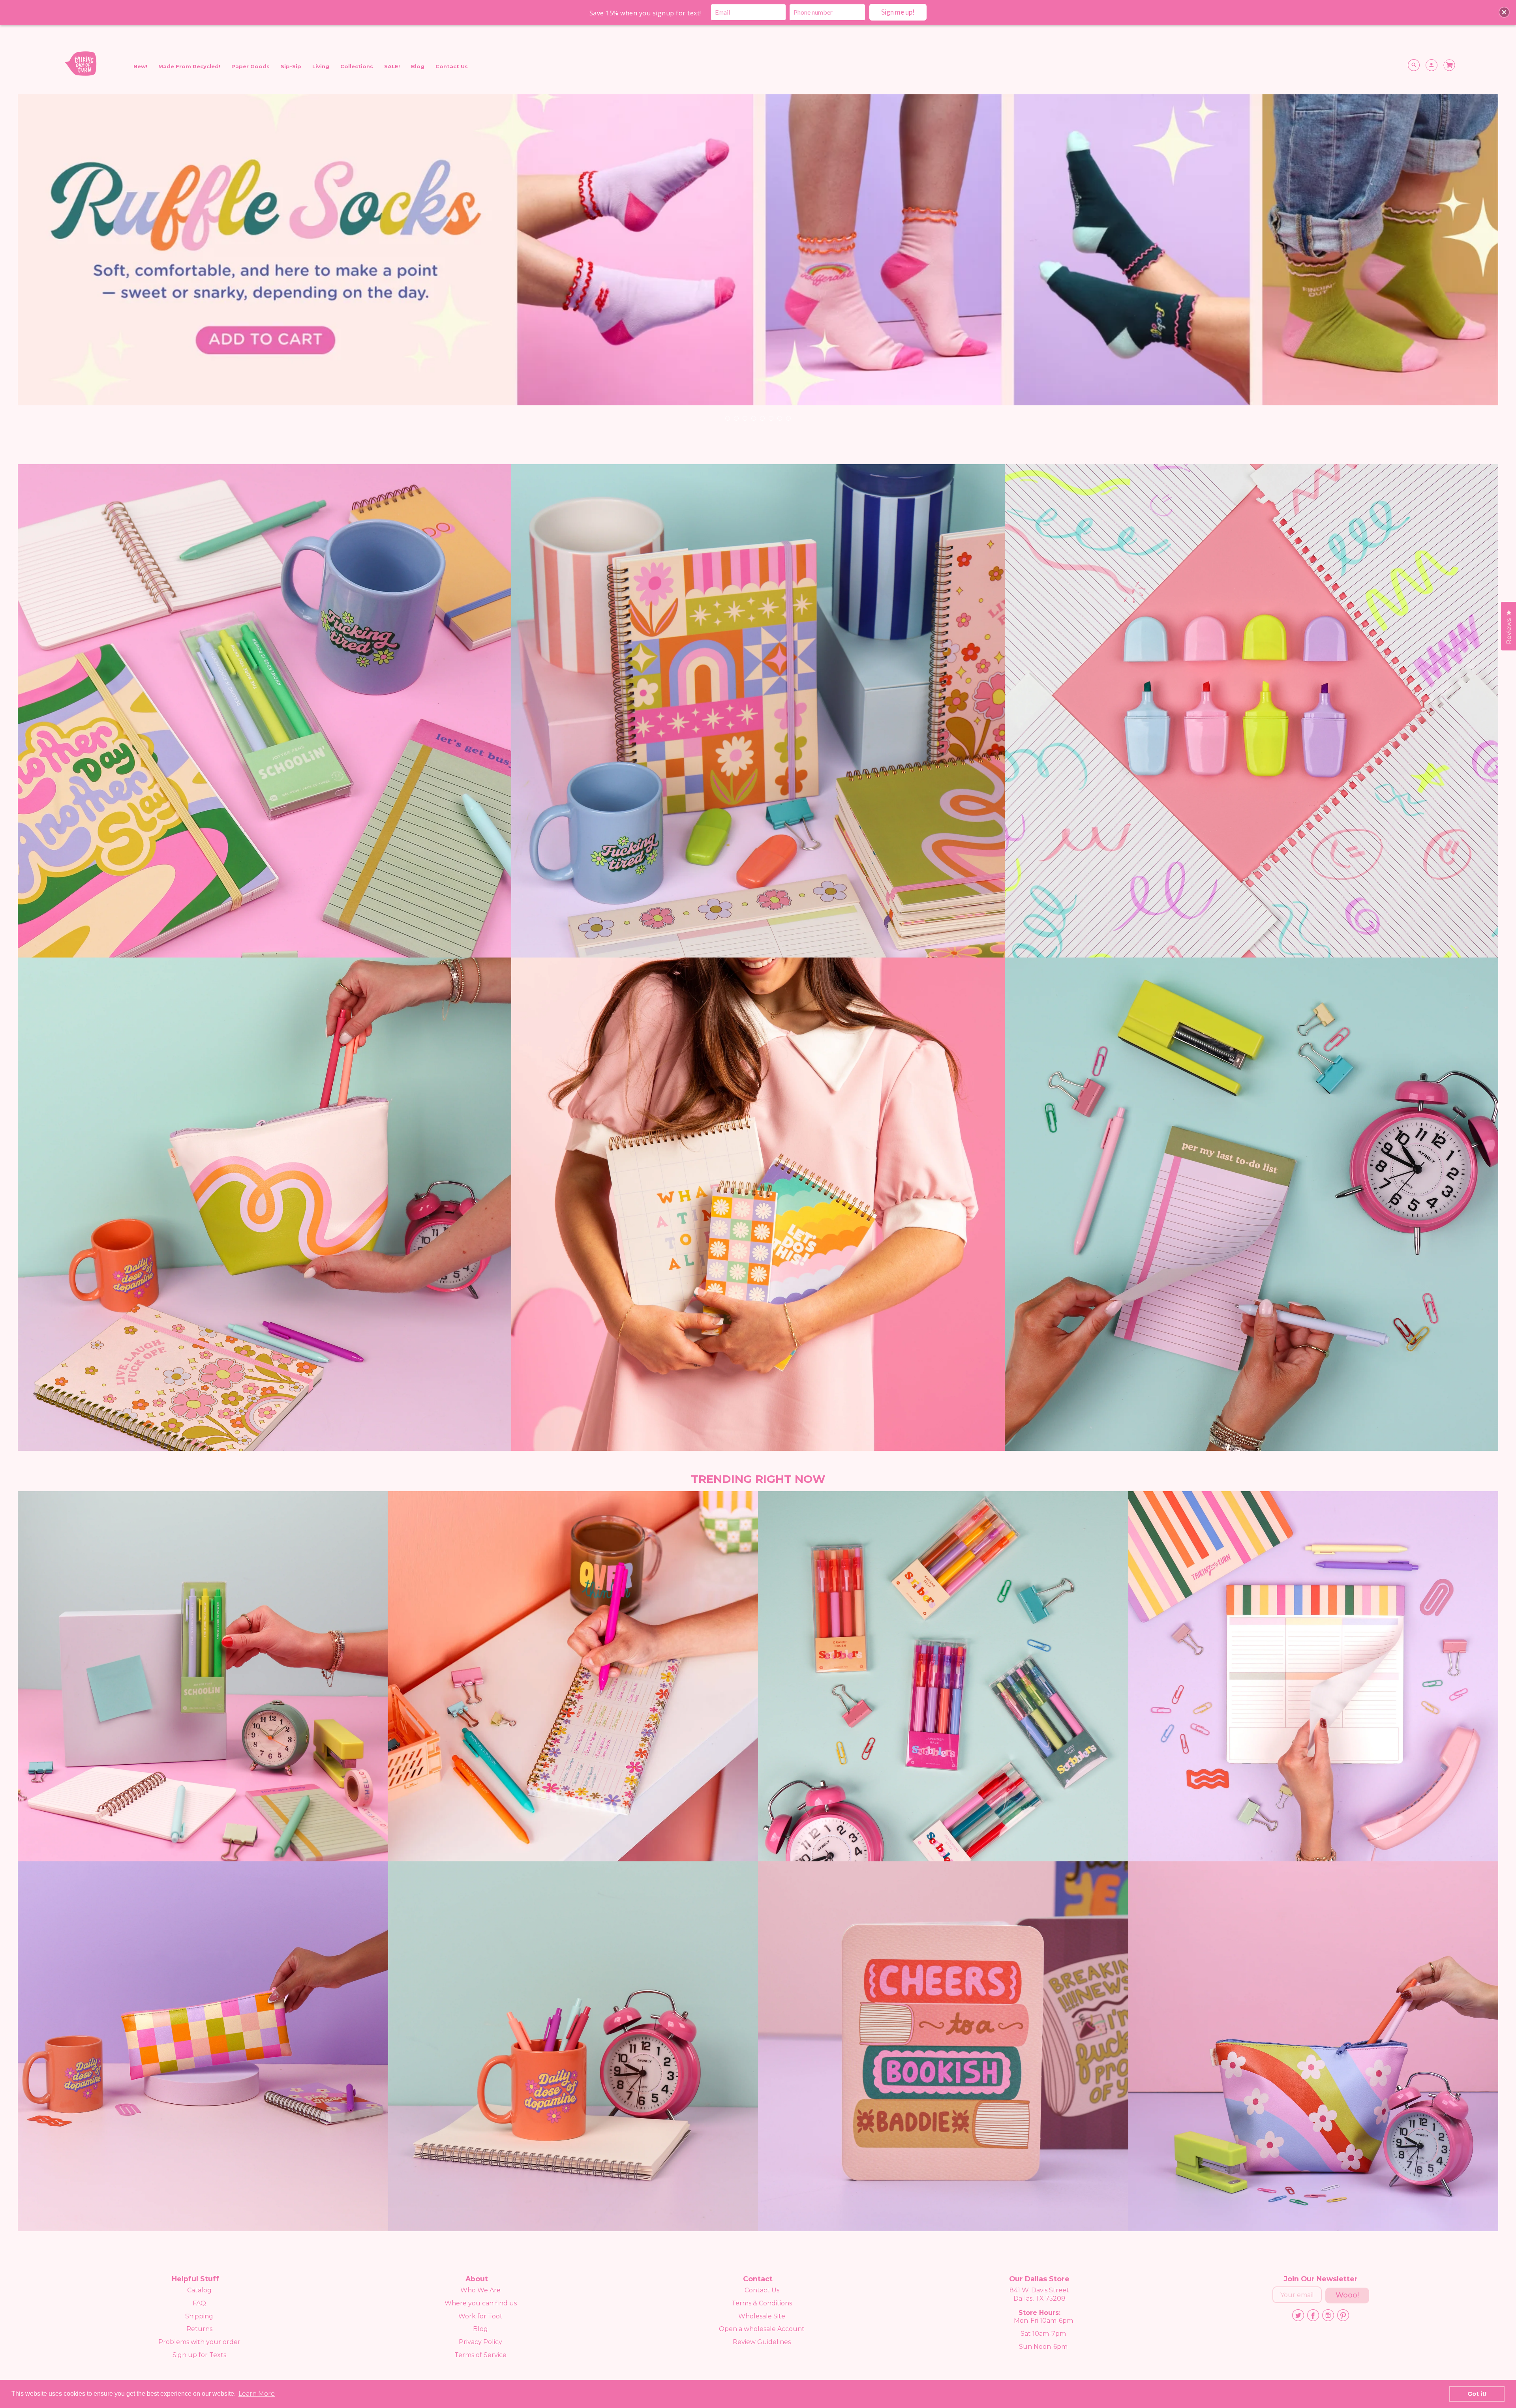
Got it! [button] (1477, 2394)
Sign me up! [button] (898, 12)
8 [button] (788, 418)
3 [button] (745, 418)
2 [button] (736, 418)
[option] (758, 262)
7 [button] (779, 418)
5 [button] (762, 418)
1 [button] (727, 418)
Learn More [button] (257, 2394)
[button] (1504, 12)
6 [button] (771, 418)
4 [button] (753, 418)
